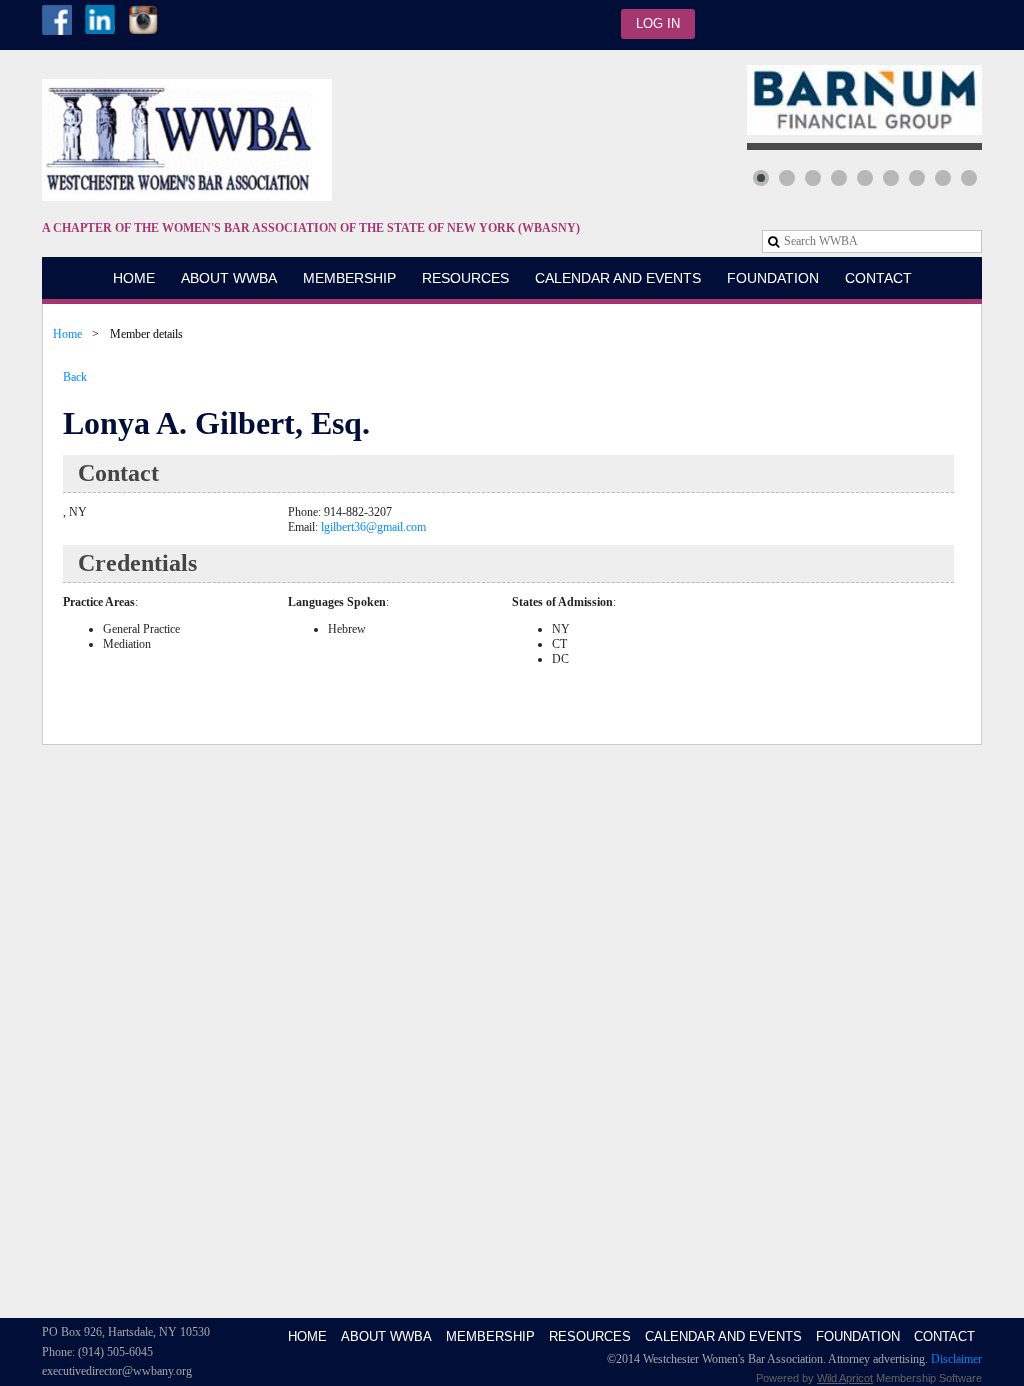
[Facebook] (57, 20)
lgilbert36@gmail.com (373, 527)
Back (75, 377)
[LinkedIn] (100, 20)
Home (67, 334)
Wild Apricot (845, 1378)
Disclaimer (956, 1359)
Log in (658, 23)
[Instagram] (143, 20)
